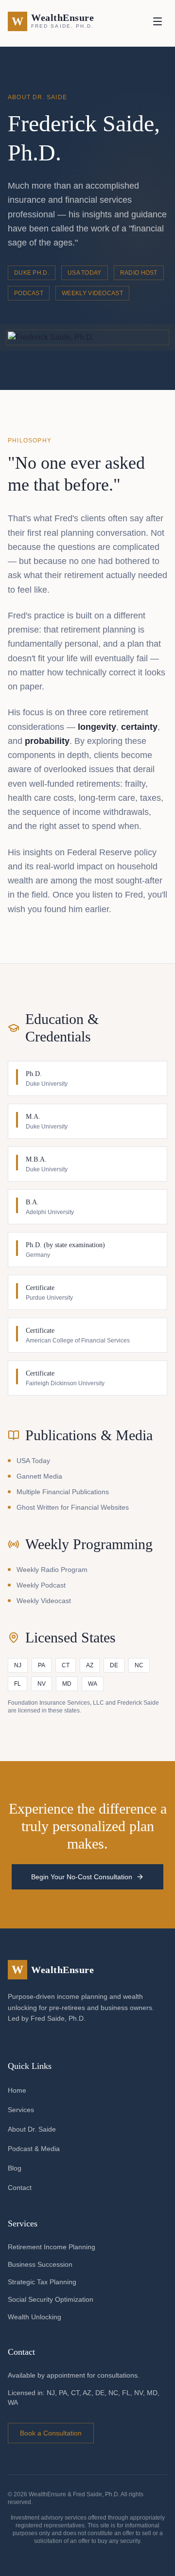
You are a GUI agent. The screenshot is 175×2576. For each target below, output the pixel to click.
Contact (20, 2188)
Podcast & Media (34, 2149)
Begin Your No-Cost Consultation (82, 1877)
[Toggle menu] (157, 21)
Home (17, 2090)
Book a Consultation (51, 2433)
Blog (15, 2168)
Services (21, 2110)
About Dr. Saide (32, 2129)
